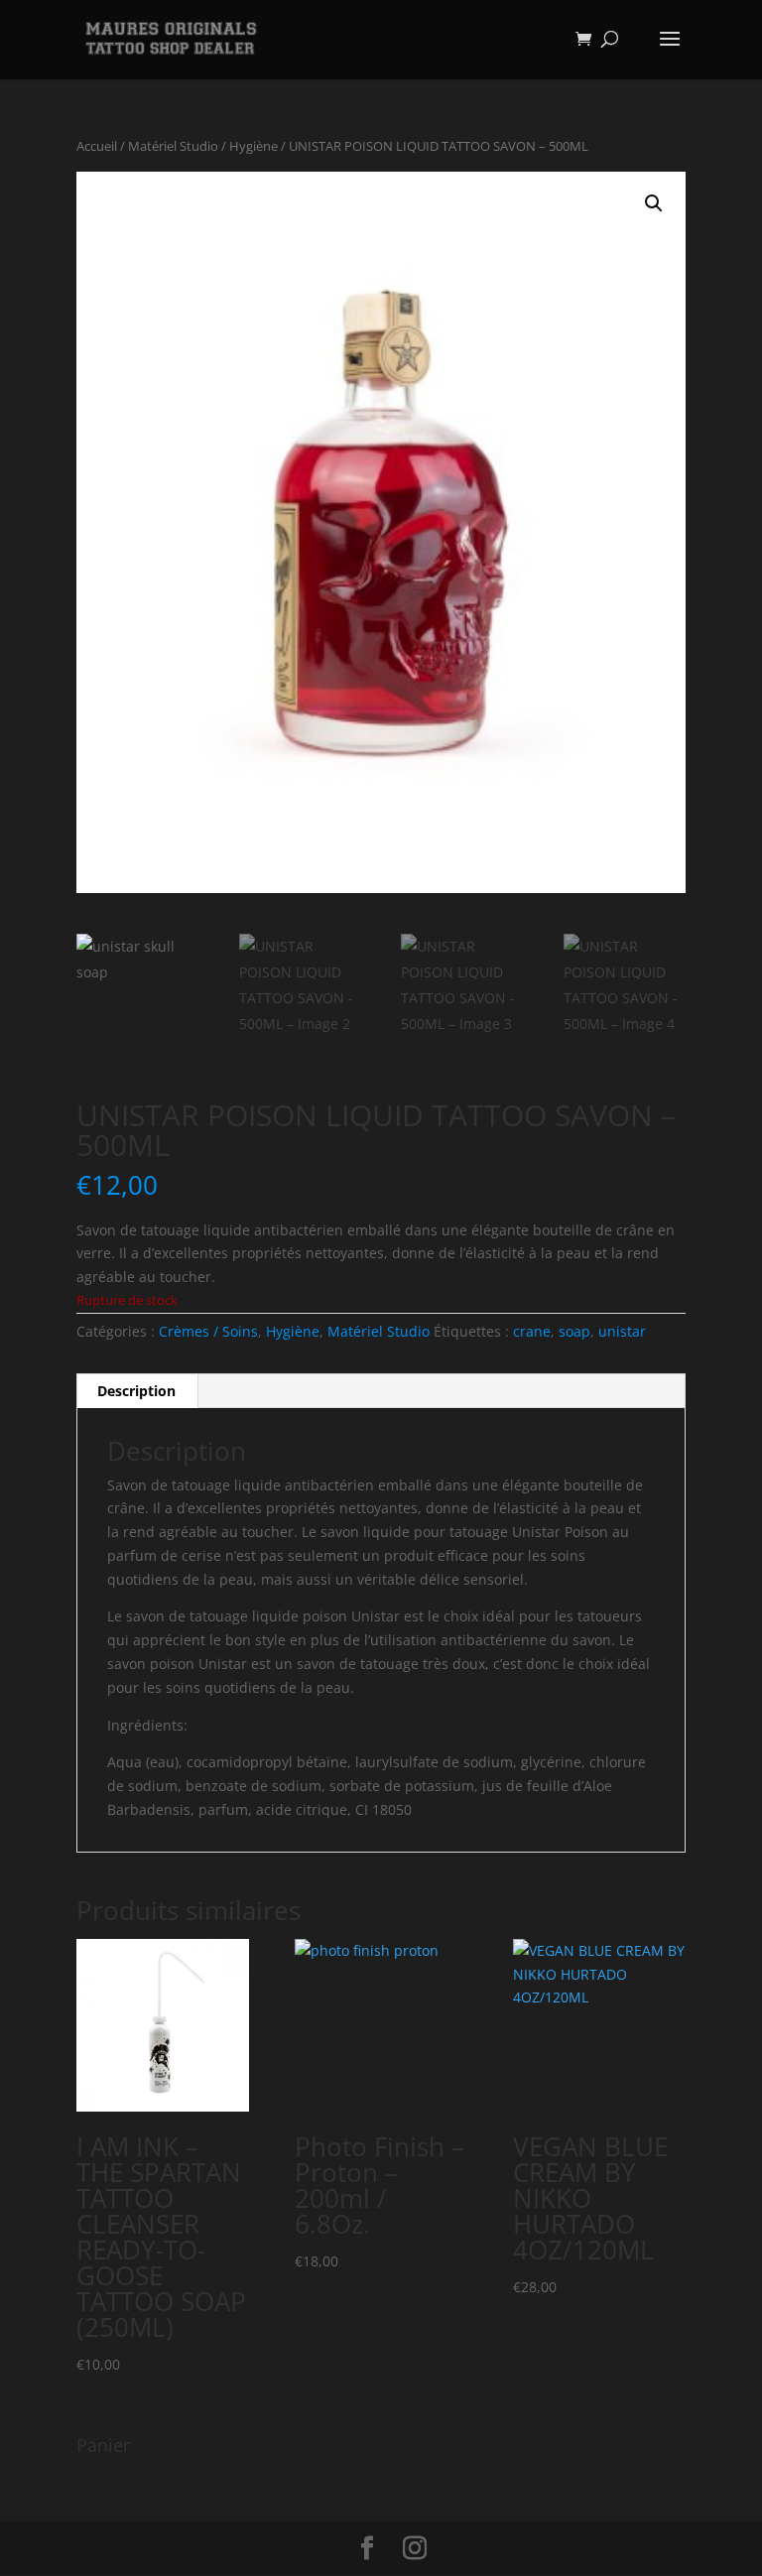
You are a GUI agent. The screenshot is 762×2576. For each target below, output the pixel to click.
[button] (654, 203)
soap (574, 1331)
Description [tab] (136, 1391)
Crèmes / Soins (208, 1331)
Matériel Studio (173, 146)
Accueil (97, 146)
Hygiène (254, 146)
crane (532, 1331)
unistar (622, 1331)
